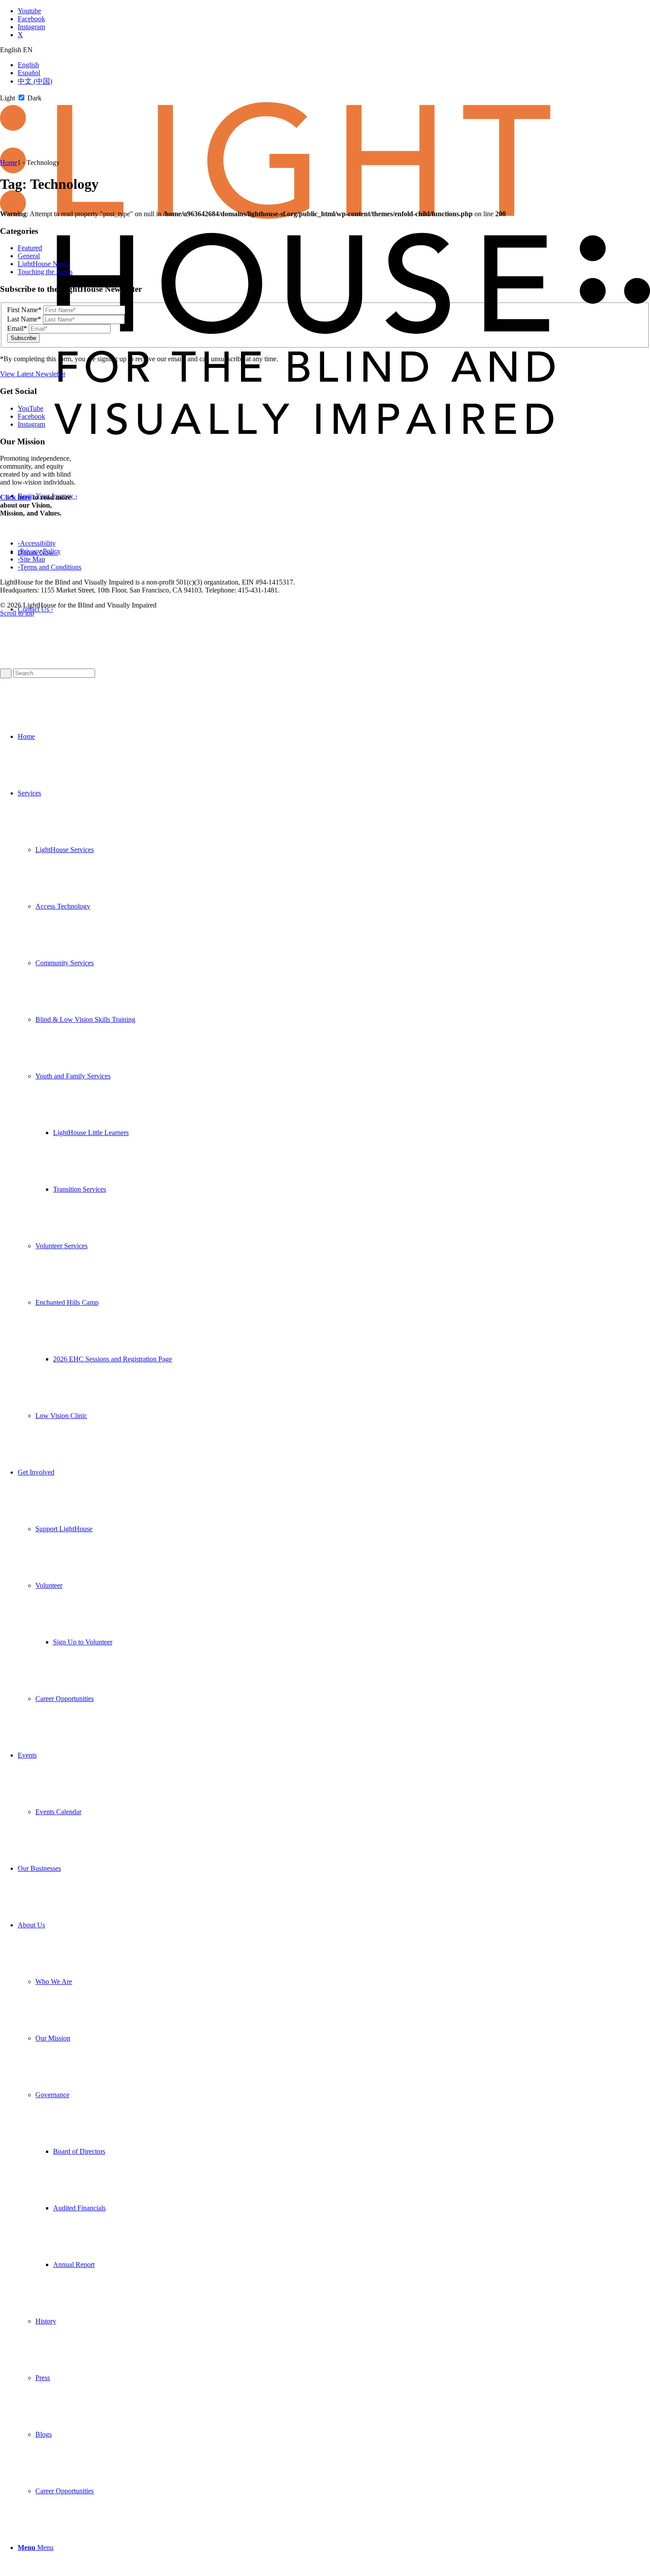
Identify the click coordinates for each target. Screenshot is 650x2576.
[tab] (325, 50)
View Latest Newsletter (33, 374)
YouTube (31, 408)
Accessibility (37, 543)
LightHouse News (43, 264)
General (29, 256)
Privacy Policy (39, 551)
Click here (15, 497)
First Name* (24, 310)
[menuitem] (334, 737)
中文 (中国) (35, 81)
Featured (30, 248)
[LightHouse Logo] (325, 432)
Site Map (31, 559)
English (28, 65)
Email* (17, 328)
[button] (73, 1076)
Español (29, 73)
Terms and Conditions (50, 567)
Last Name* (24, 319)
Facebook (31, 416)
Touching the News (45, 272)
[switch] (21, 97)
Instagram (31, 424)
